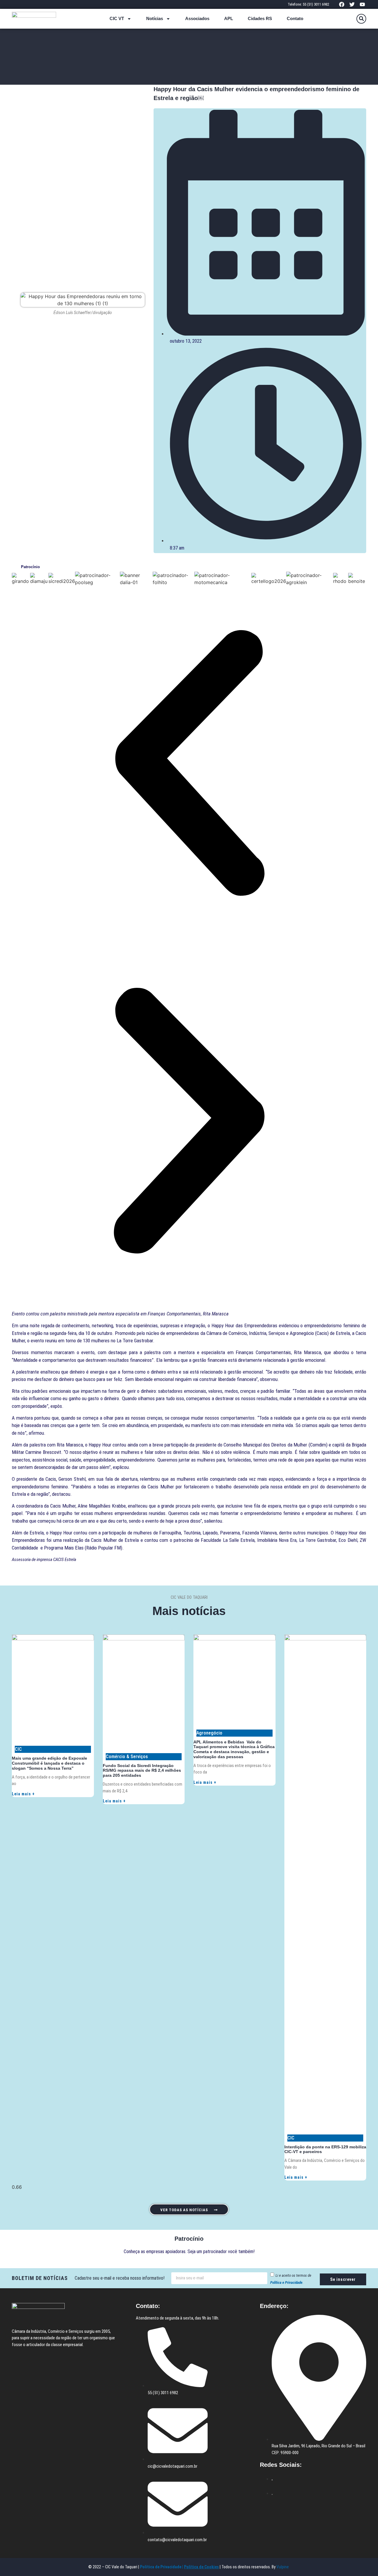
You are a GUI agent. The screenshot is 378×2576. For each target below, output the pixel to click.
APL (229, 18)
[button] (361, 19)
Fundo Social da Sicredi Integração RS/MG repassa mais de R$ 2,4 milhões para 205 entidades (142, 1771)
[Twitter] (352, 4)
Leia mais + (23, 1794)
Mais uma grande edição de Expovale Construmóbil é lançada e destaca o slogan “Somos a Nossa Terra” (49, 1763)
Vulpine (283, 2567)
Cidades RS (260, 18)
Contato (295, 18)
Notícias (155, 18)
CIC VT (117, 18)
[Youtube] (362, 4)
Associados (197, 18)
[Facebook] (342, 4)
